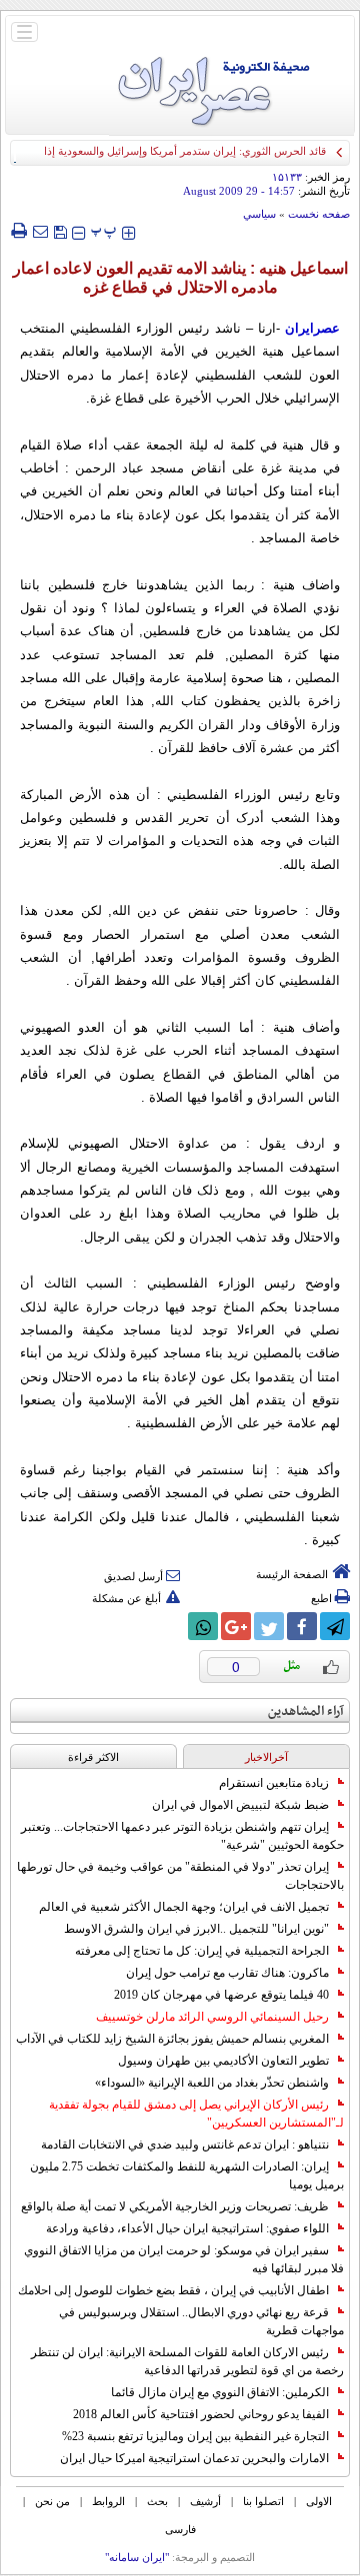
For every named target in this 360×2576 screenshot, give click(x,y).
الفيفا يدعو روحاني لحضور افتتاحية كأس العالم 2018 (201, 2414)
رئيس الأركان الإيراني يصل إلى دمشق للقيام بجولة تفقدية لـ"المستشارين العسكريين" (196, 2114)
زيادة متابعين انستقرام (274, 1783)
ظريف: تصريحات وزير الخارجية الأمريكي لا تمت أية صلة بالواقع (175, 2206)
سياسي (259, 214)
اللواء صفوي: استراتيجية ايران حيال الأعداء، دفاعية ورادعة (187, 2228)
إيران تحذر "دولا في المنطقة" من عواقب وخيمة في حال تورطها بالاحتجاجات (180, 1876)
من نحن (52, 2501)
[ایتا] (170, 1626)
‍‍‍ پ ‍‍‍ (104, 230)
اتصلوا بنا (263, 2501)
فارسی (180, 2529)
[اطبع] (18, 231)
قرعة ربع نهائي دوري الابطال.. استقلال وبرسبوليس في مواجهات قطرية (201, 2321)
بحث (157, 2501)
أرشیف (205, 2501)
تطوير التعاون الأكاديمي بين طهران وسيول (223, 2061)
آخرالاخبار (266, 1757)
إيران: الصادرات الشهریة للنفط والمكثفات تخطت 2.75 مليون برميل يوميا (187, 2175)
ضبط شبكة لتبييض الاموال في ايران (240, 1805)
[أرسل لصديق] (40, 231)
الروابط (108, 2501)
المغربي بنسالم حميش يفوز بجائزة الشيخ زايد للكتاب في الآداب (172, 2039)
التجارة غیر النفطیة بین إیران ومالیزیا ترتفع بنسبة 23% (195, 2436)
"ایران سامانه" (137, 2557)
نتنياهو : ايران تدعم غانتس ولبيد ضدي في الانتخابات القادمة (185, 2145)
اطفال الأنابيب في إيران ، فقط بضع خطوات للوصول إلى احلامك (173, 2290)
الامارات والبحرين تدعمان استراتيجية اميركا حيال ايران (194, 2458)
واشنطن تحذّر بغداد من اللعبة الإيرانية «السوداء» (212, 2083)
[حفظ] (60, 230)
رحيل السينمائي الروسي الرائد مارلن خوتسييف (212, 2017)
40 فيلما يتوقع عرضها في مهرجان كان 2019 (221, 1995)
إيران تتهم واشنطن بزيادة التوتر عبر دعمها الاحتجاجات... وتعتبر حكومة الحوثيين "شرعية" (182, 1836)
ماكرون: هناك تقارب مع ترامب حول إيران (227, 1973)
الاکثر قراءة (93, 1757)
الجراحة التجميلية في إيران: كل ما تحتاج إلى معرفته (202, 1951)
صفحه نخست (319, 214)
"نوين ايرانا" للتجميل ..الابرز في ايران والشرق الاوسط (196, 1929)
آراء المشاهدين (306, 1712)
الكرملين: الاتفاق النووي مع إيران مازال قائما (220, 2392)
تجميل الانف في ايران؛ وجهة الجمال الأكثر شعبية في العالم (184, 1907)
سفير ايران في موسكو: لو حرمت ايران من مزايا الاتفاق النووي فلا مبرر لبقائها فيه (184, 2259)
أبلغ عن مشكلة (126, 1598)
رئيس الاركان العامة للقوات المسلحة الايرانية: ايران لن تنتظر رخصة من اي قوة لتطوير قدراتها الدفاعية (187, 2361)
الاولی (319, 2501)
